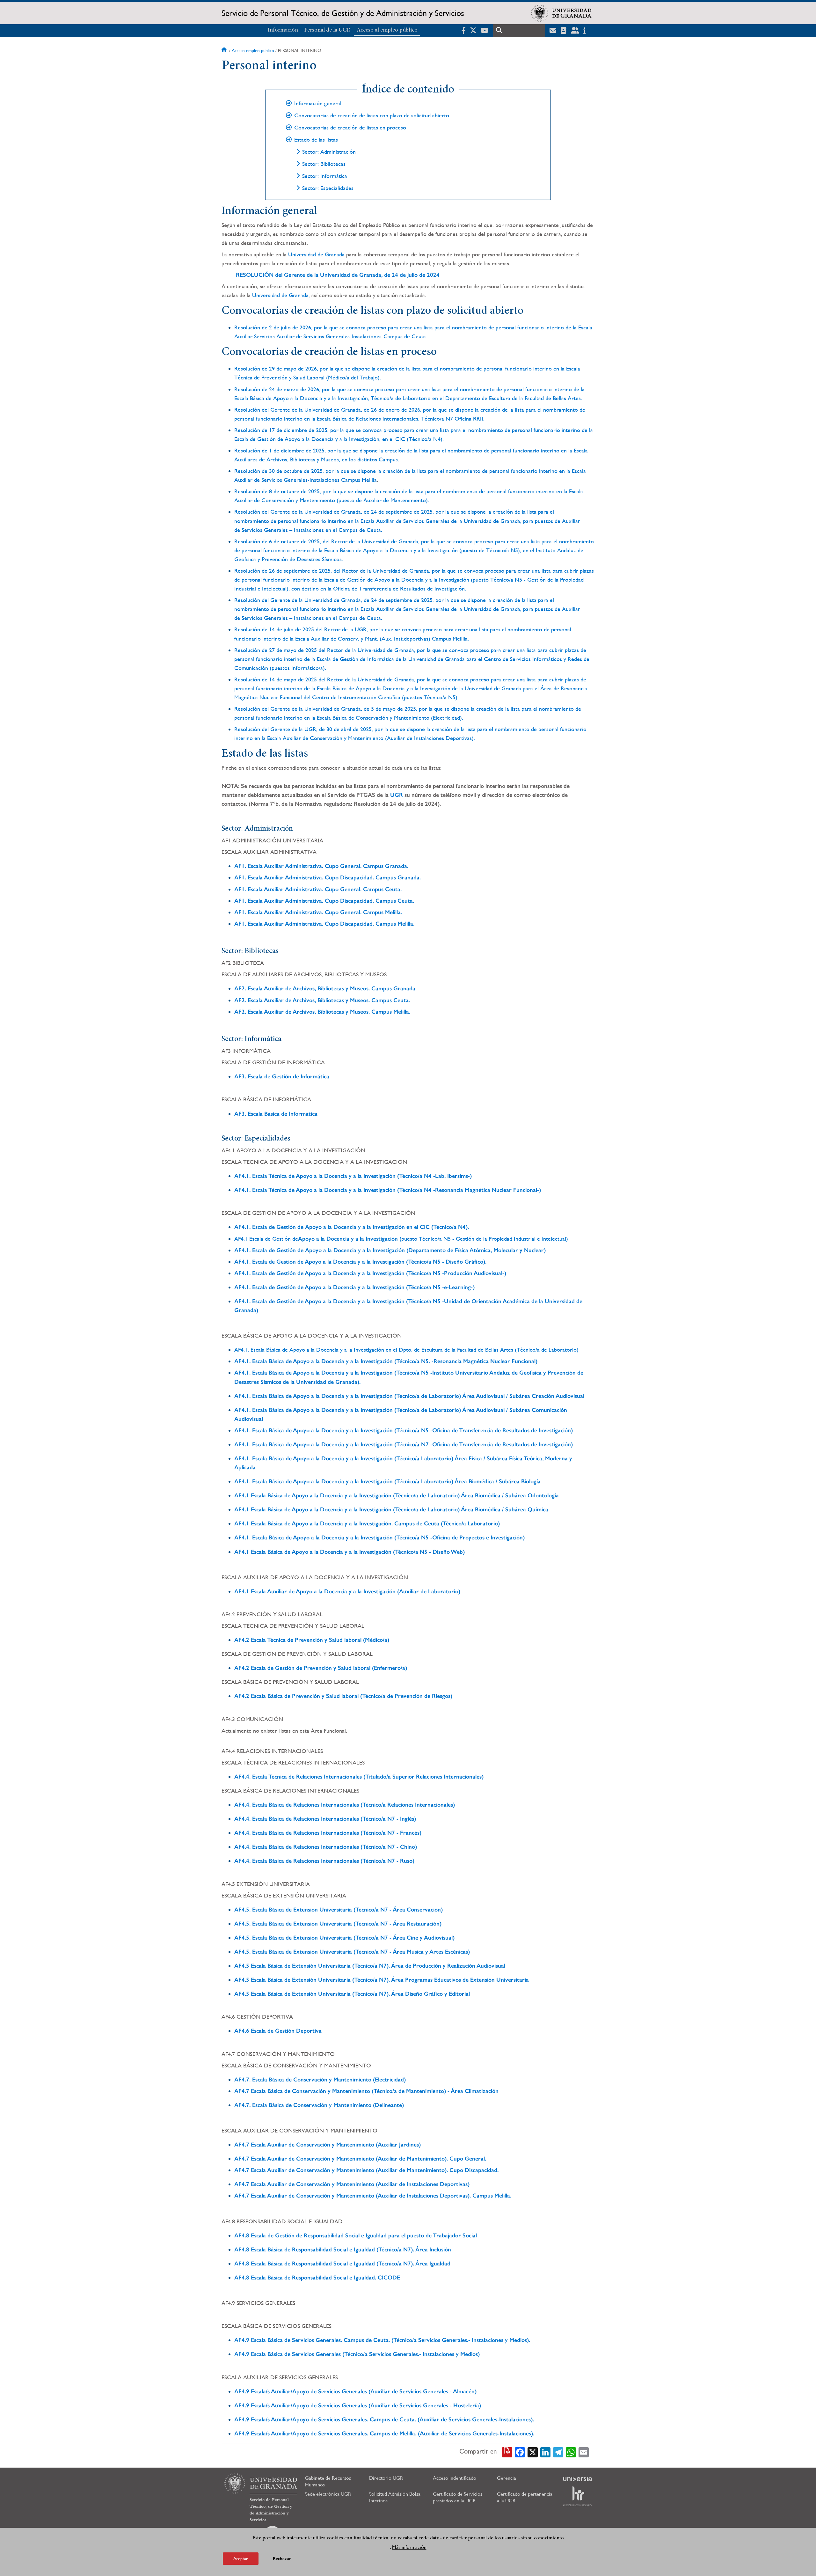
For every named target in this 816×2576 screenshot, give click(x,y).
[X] (533, 2452)
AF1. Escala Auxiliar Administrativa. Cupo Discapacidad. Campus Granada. (328, 877)
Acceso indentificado (455, 2478)
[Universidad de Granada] (561, 13)
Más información (409, 2547)
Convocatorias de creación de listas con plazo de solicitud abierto (372, 115)
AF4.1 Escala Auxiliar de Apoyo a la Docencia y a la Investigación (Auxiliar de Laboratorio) (347, 1591)
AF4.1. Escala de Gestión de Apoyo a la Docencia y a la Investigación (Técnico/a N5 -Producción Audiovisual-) (370, 1273)
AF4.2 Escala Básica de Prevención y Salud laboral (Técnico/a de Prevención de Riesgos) (343, 1696)
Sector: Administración (329, 152)
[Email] (584, 2452)
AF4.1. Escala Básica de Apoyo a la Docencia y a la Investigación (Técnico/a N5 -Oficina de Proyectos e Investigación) (379, 1538)
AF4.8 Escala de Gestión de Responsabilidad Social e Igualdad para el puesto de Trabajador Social (356, 2235)
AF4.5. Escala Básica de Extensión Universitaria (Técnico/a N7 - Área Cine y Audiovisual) (344, 1938)
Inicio (225, 50)
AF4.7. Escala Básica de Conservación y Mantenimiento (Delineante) (319, 2105)
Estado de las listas (316, 140)
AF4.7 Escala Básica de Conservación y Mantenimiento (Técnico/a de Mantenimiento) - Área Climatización (366, 2091)
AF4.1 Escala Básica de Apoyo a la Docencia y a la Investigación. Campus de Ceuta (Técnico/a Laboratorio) (367, 1523)
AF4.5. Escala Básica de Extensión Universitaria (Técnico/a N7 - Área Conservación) (339, 1910)
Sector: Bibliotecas (324, 164)
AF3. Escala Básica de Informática (276, 1114)
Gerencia (506, 2478)
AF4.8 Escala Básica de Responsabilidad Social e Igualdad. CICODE (317, 2278)
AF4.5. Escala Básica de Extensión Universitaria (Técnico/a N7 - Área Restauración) (338, 1924)
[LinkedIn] (545, 2452)
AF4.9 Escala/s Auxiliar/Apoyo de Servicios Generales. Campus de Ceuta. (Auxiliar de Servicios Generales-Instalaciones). (384, 2419)
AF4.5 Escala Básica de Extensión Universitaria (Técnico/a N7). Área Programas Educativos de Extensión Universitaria (382, 1980)
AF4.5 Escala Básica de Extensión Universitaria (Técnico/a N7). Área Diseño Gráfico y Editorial (352, 1994)
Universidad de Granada (316, 254)
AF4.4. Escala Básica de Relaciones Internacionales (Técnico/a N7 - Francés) (328, 1833)
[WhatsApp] (571, 2452)
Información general (318, 103)
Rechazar (282, 2558)
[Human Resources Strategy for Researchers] (578, 2496)
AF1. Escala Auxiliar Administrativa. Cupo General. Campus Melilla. (318, 912)
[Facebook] (520, 2452)
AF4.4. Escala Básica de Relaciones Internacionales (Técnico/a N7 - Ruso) (324, 1861)
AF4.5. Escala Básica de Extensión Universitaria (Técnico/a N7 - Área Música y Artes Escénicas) (352, 1952)
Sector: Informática (325, 176)
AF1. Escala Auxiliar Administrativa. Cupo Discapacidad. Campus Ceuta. (324, 901)
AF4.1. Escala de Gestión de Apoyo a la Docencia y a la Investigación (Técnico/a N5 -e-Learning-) (354, 1287)
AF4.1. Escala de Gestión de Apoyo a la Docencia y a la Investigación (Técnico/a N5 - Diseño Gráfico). (360, 1262)
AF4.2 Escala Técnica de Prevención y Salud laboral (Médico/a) (312, 1640)
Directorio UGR (386, 2478)
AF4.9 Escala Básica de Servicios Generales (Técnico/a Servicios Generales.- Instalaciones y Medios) (357, 2354)
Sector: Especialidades (328, 188)
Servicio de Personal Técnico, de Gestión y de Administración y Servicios (343, 13)
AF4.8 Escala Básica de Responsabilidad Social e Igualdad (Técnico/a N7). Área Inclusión (343, 2249)
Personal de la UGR (327, 30)
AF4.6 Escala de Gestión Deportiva (278, 2031)
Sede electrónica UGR (328, 2494)
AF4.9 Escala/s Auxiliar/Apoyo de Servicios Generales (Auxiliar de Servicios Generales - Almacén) (355, 2391)
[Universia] (578, 2479)
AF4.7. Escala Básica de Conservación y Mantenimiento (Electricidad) (320, 2080)
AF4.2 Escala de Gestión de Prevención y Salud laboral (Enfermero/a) (321, 1668)
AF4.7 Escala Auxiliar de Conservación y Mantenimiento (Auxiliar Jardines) (328, 2145)
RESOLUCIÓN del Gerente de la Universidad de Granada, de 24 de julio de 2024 (338, 275)
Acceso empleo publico (253, 50)
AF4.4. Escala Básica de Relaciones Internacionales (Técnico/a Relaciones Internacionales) (345, 1805)
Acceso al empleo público (387, 30)
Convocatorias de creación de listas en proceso (350, 128)
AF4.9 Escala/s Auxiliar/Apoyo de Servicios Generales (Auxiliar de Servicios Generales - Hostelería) (358, 2405)
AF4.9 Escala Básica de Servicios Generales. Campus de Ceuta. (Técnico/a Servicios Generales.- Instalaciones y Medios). (382, 2340)
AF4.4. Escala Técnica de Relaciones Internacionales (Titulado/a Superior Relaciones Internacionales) (359, 1777)
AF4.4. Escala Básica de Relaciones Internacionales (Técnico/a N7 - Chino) (326, 1847)
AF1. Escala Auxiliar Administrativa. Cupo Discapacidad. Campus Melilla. (324, 924)
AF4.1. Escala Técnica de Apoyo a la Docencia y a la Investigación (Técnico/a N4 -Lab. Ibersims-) (353, 1176)
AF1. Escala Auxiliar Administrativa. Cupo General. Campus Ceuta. (318, 889)
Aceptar (241, 2558)
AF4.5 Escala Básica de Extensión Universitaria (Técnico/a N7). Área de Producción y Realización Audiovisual (370, 1966)
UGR (397, 795)
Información (283, 30)
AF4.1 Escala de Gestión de (266, 1239)
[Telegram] (558, 2452)
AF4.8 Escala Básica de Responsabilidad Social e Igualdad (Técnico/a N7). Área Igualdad (342, 2264)
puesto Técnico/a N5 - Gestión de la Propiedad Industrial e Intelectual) (485, 1239)
